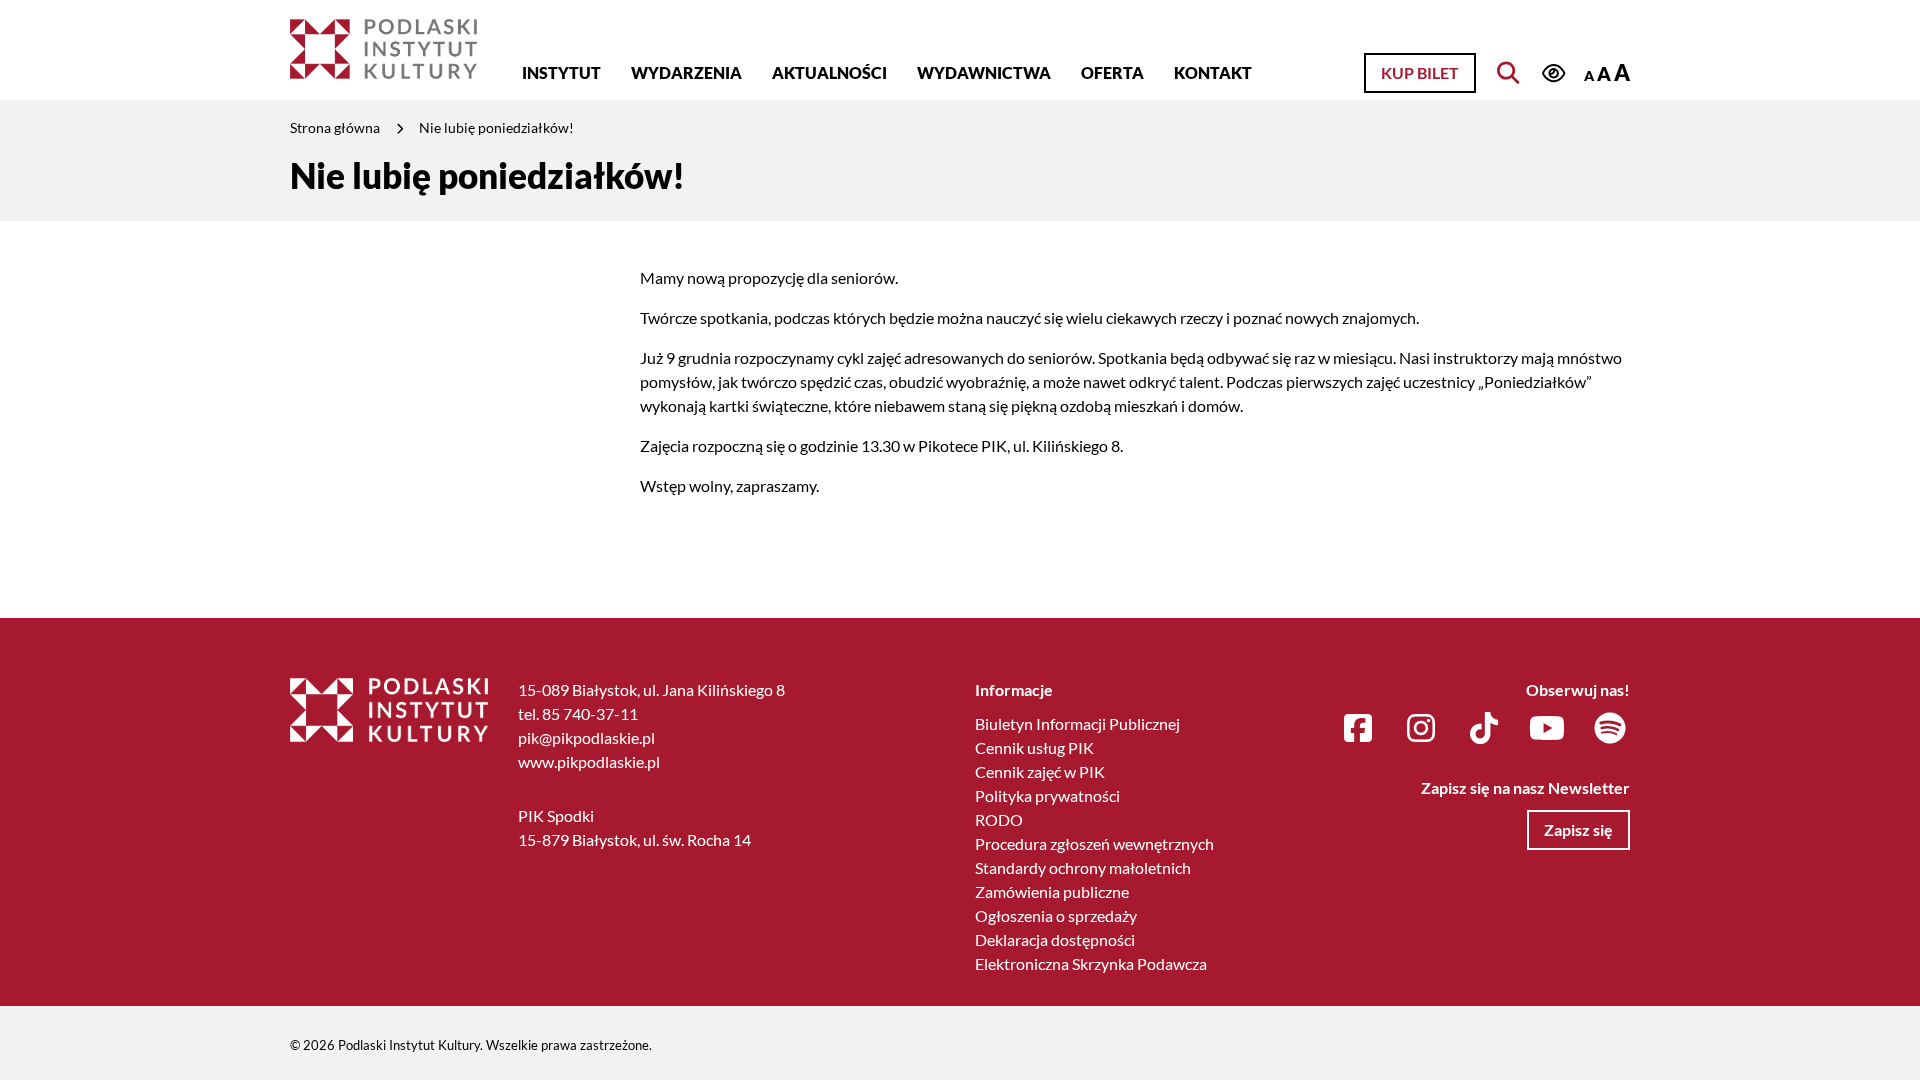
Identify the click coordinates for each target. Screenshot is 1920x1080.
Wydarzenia (686, 72)
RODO (999, 819)
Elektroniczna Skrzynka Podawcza (1091, 963)
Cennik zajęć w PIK (1040, 771)
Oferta (1112, 72)
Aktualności (829, 72)
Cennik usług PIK (1034, 747)
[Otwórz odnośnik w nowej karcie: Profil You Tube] (1547, 729)
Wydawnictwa (984, 72)
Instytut (561, 72)
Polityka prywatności (1047, 795)
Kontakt (1213, 72)
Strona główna (335, 127)
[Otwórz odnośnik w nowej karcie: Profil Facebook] (1358, 729)
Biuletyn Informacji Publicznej (1077, 723)
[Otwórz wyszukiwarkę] (1508, 73)
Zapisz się (1578, 829)
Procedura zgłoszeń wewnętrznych (1094, 843)
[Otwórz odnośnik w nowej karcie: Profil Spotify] (1610, 729)
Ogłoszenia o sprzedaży (1056, 915)
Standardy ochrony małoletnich (1083, 867)
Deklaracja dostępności (1055, 939)
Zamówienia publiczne (1052, 891)
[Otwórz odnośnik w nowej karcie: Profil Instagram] (1421, 729)
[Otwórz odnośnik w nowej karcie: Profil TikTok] (1484, 729)
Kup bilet (1420, 72)
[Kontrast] (1553, 74)
